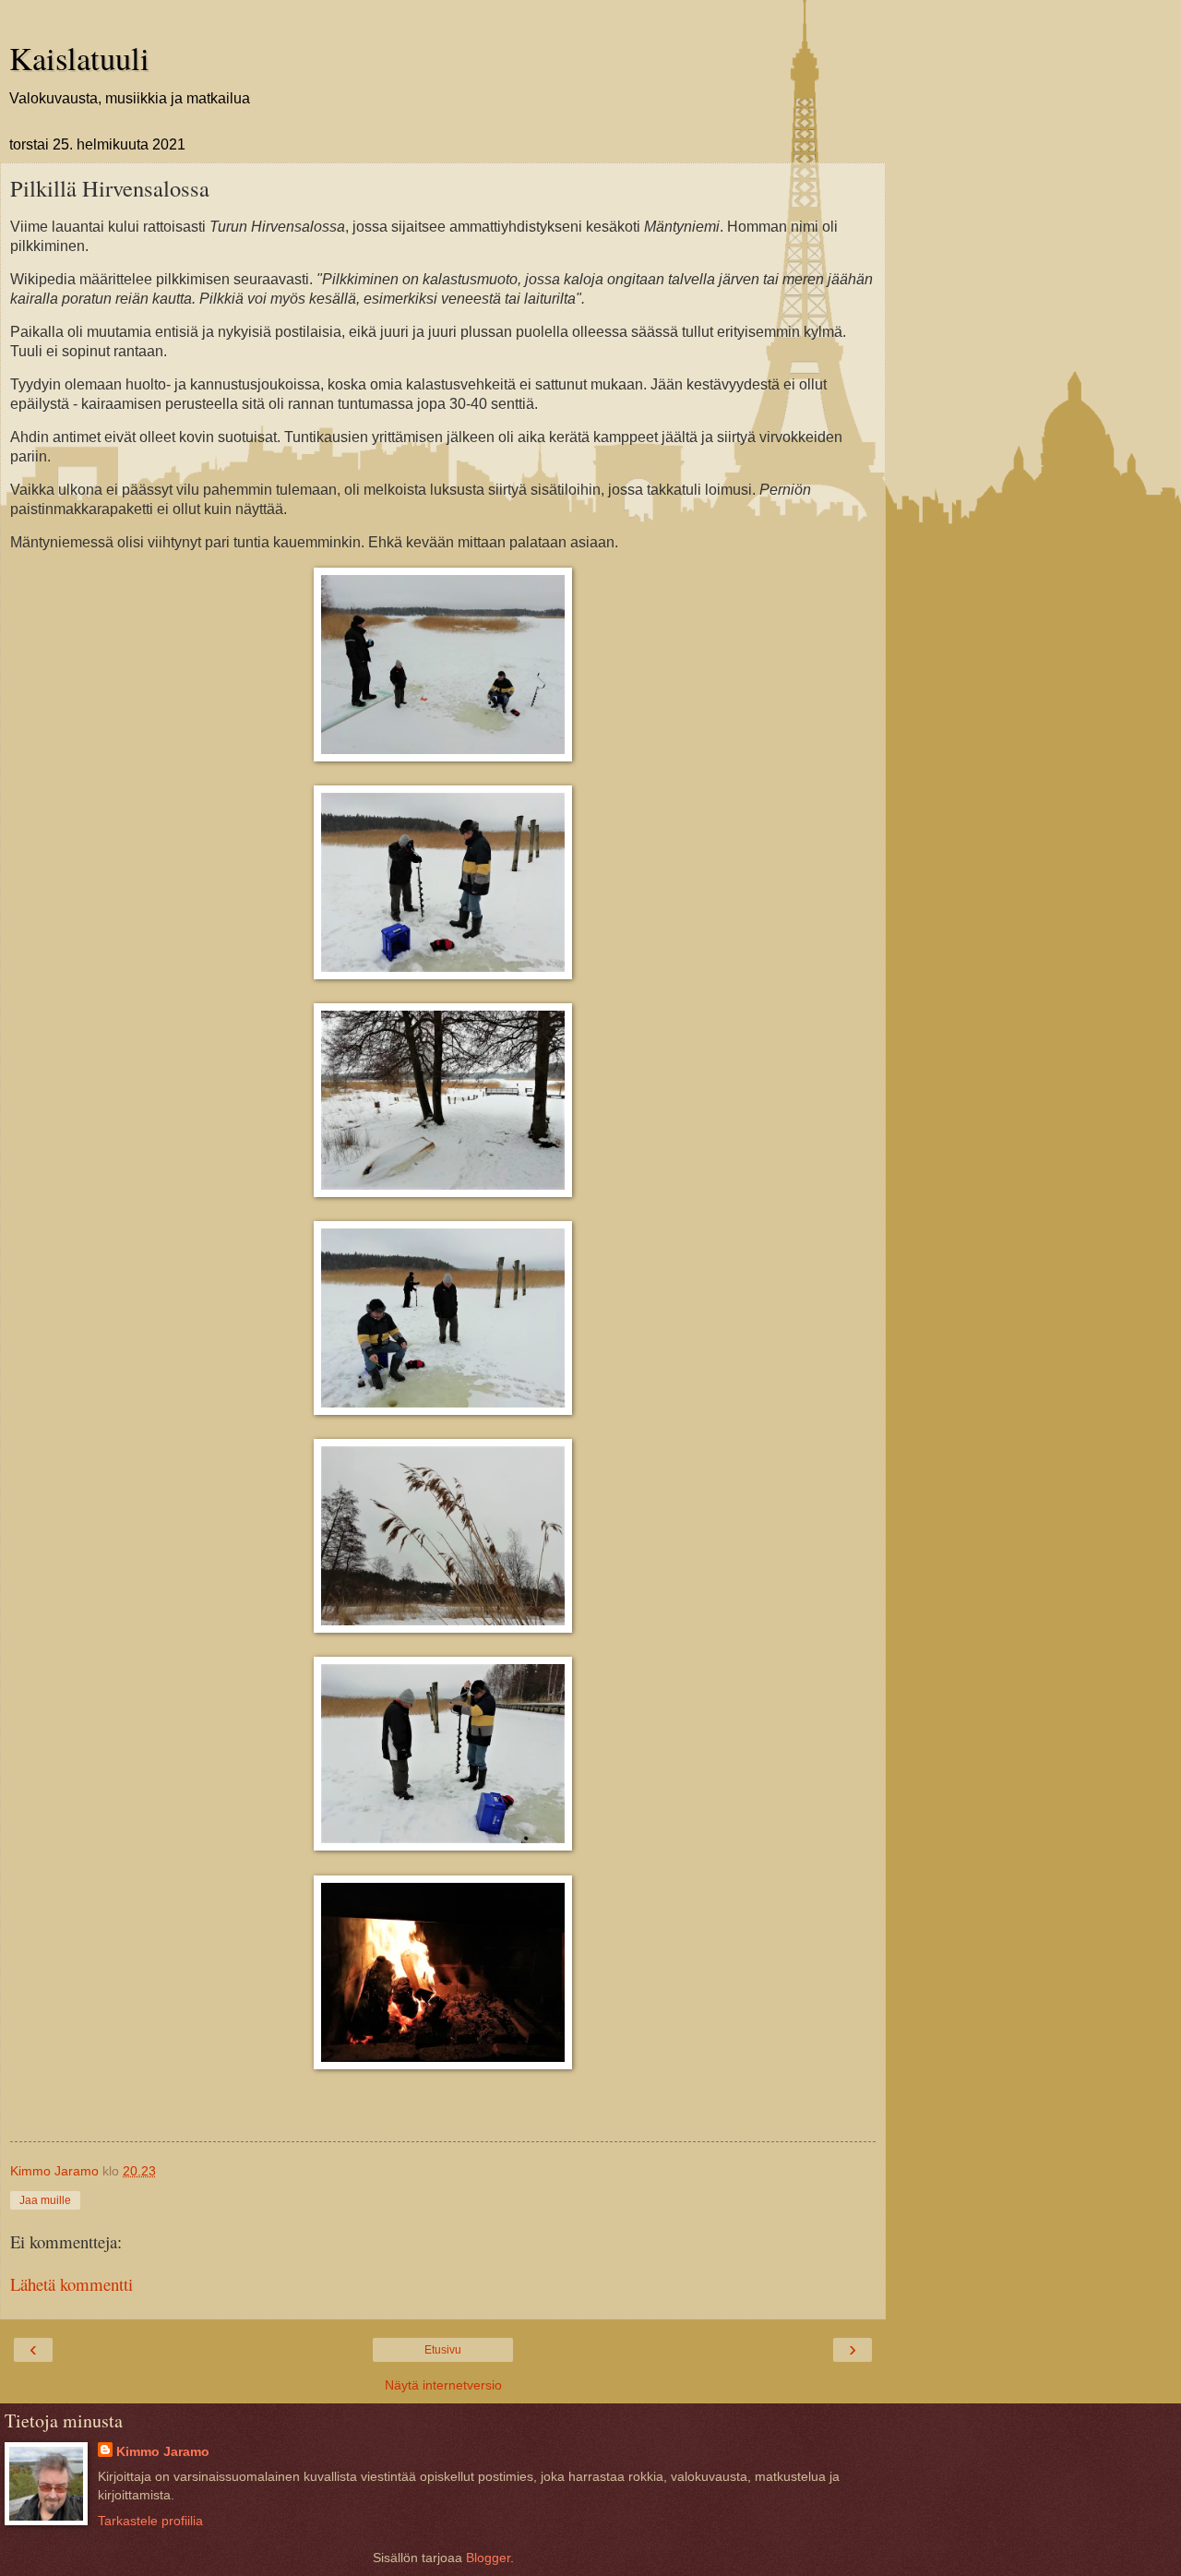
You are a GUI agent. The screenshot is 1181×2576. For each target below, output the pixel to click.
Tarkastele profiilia (150, 2521)
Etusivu (443, 2350)
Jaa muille (45, 2200)
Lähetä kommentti (72, 2284)
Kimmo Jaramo (163, 2451)
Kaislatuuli (79, 58)
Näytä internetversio (443, 2385)
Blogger (488, 2558)
